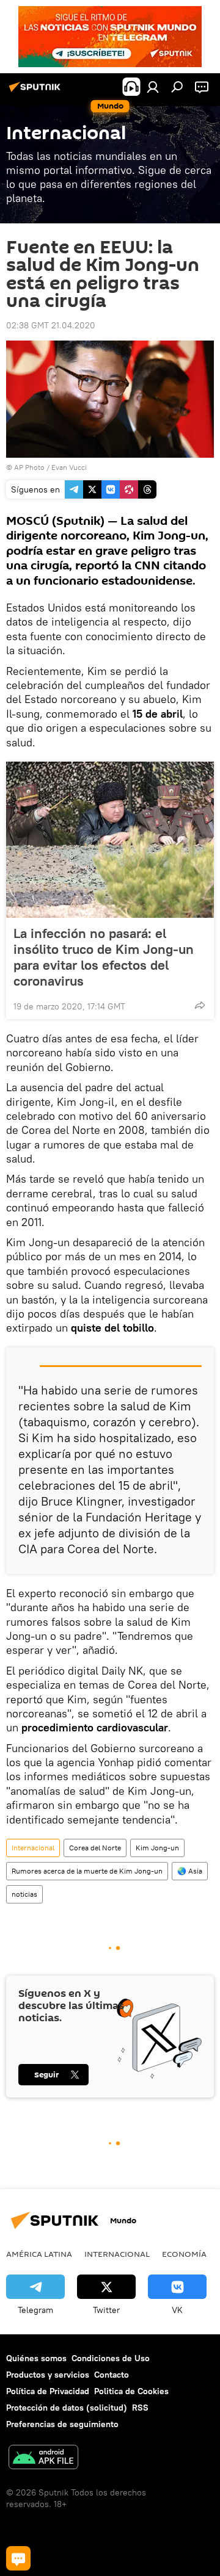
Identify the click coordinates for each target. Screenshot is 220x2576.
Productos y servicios (48, 2375)
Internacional (33, 1848)
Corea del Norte (95, 1848)
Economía (184, 2254)
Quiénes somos (36, 2358)
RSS (140, 2408)
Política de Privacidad (48, 2391)
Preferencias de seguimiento (62, 2424)
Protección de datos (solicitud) (67, 2408)
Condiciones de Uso (111, 2358)
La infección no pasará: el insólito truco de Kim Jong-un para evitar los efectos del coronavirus (104, 957)
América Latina (39, 2254)
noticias (24, 1894)
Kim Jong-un (157, 1848)
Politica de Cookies (131, 2391)
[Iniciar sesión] (153, 87)
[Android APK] (43, 2459)
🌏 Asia (190, 1871)
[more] (200, 1005)
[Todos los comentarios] (18, 2558)
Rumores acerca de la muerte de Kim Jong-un (87, 1871)
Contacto (112, 2375)
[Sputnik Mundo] (37, 92)
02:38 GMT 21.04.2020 (51, 325)
